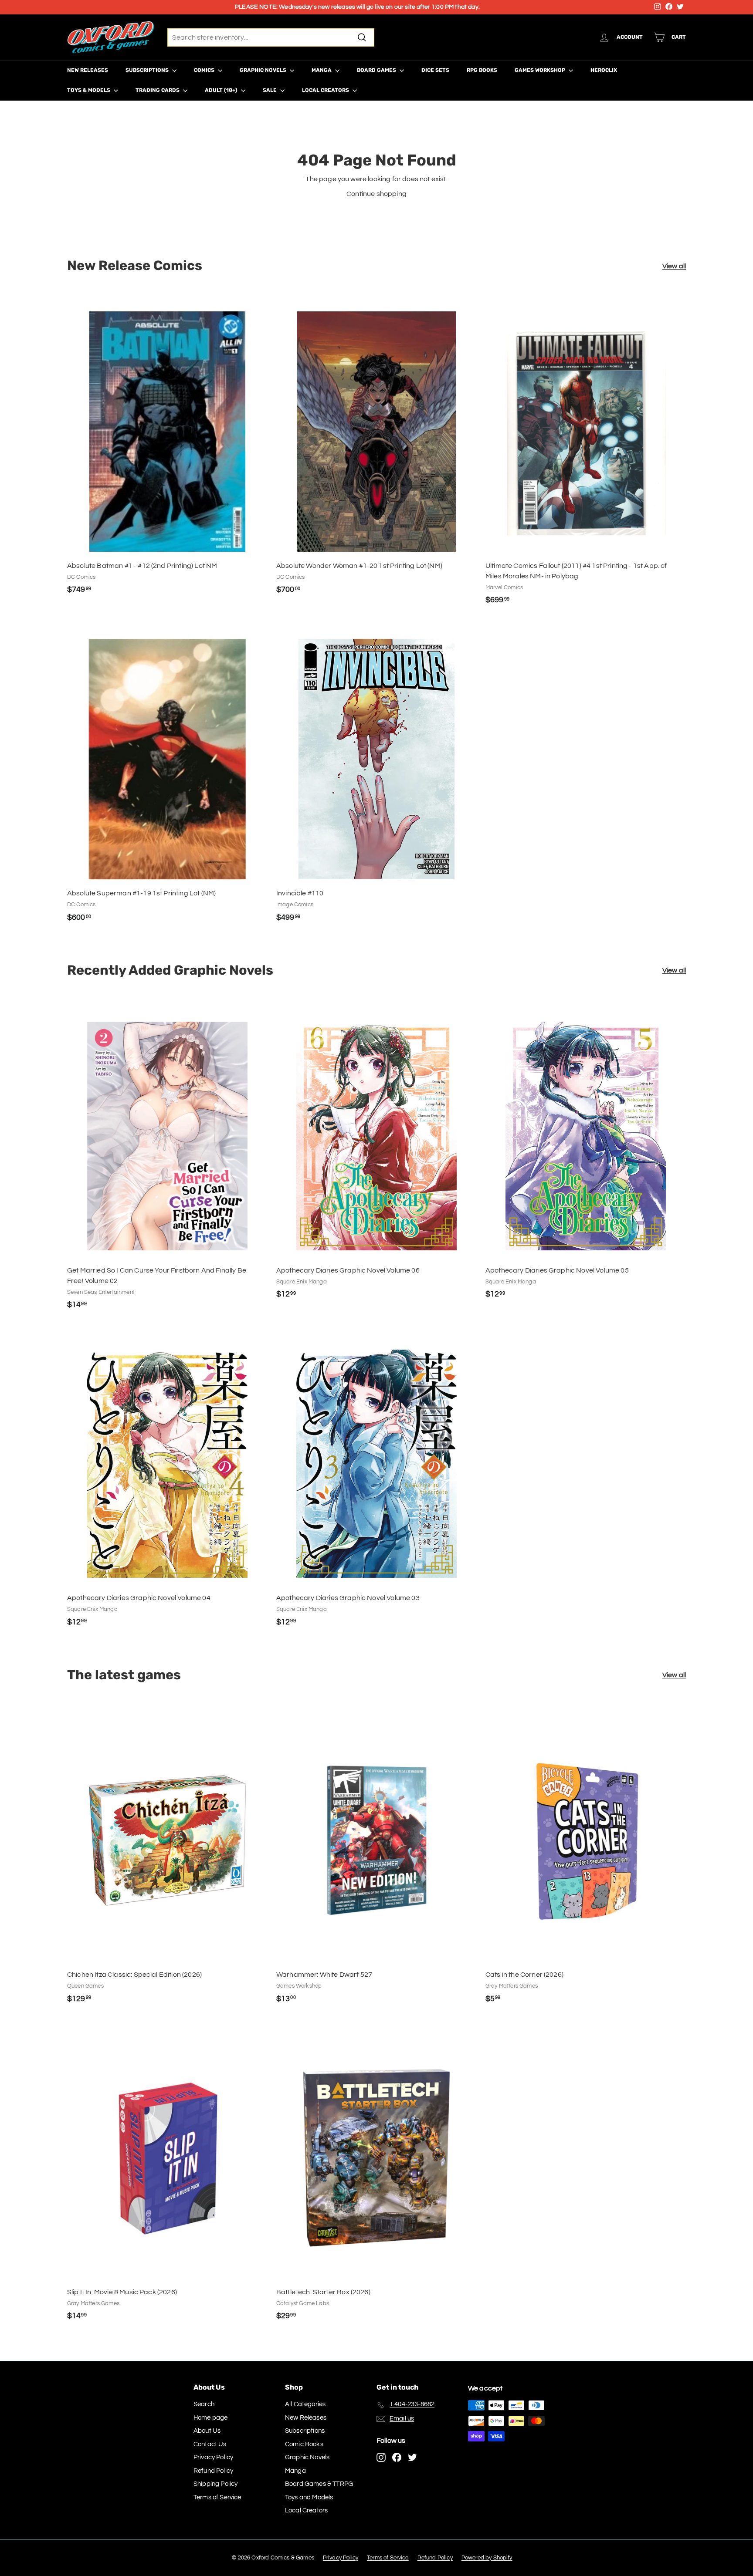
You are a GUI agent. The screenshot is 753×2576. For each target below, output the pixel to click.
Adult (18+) (222, 90)
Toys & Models (89, 90)
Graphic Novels (264, 70)
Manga (322, 70)
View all (674, 266)
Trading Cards (158, 90)
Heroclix (604, 70)
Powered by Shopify (487, 2558)
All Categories (305, 2404)
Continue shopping (376, 194)
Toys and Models (309, 2497)
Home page (210, 2418)
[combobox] (271, 37)
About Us (207, 2431)
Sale (270, 90)
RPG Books (482, 70)
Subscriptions (148, 70)
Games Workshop (541, 70)
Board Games (377, 70)
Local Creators (326, 90)
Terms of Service (217, 2497)
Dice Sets (435, 70)
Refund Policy (213, 2471)
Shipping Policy (215, 2484)
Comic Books (304, 2444)
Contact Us (210, 2444)
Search (204, 2404)
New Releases (88, 70)
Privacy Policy (213, 2457)
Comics (205, 70)
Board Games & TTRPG (319, 2484)
